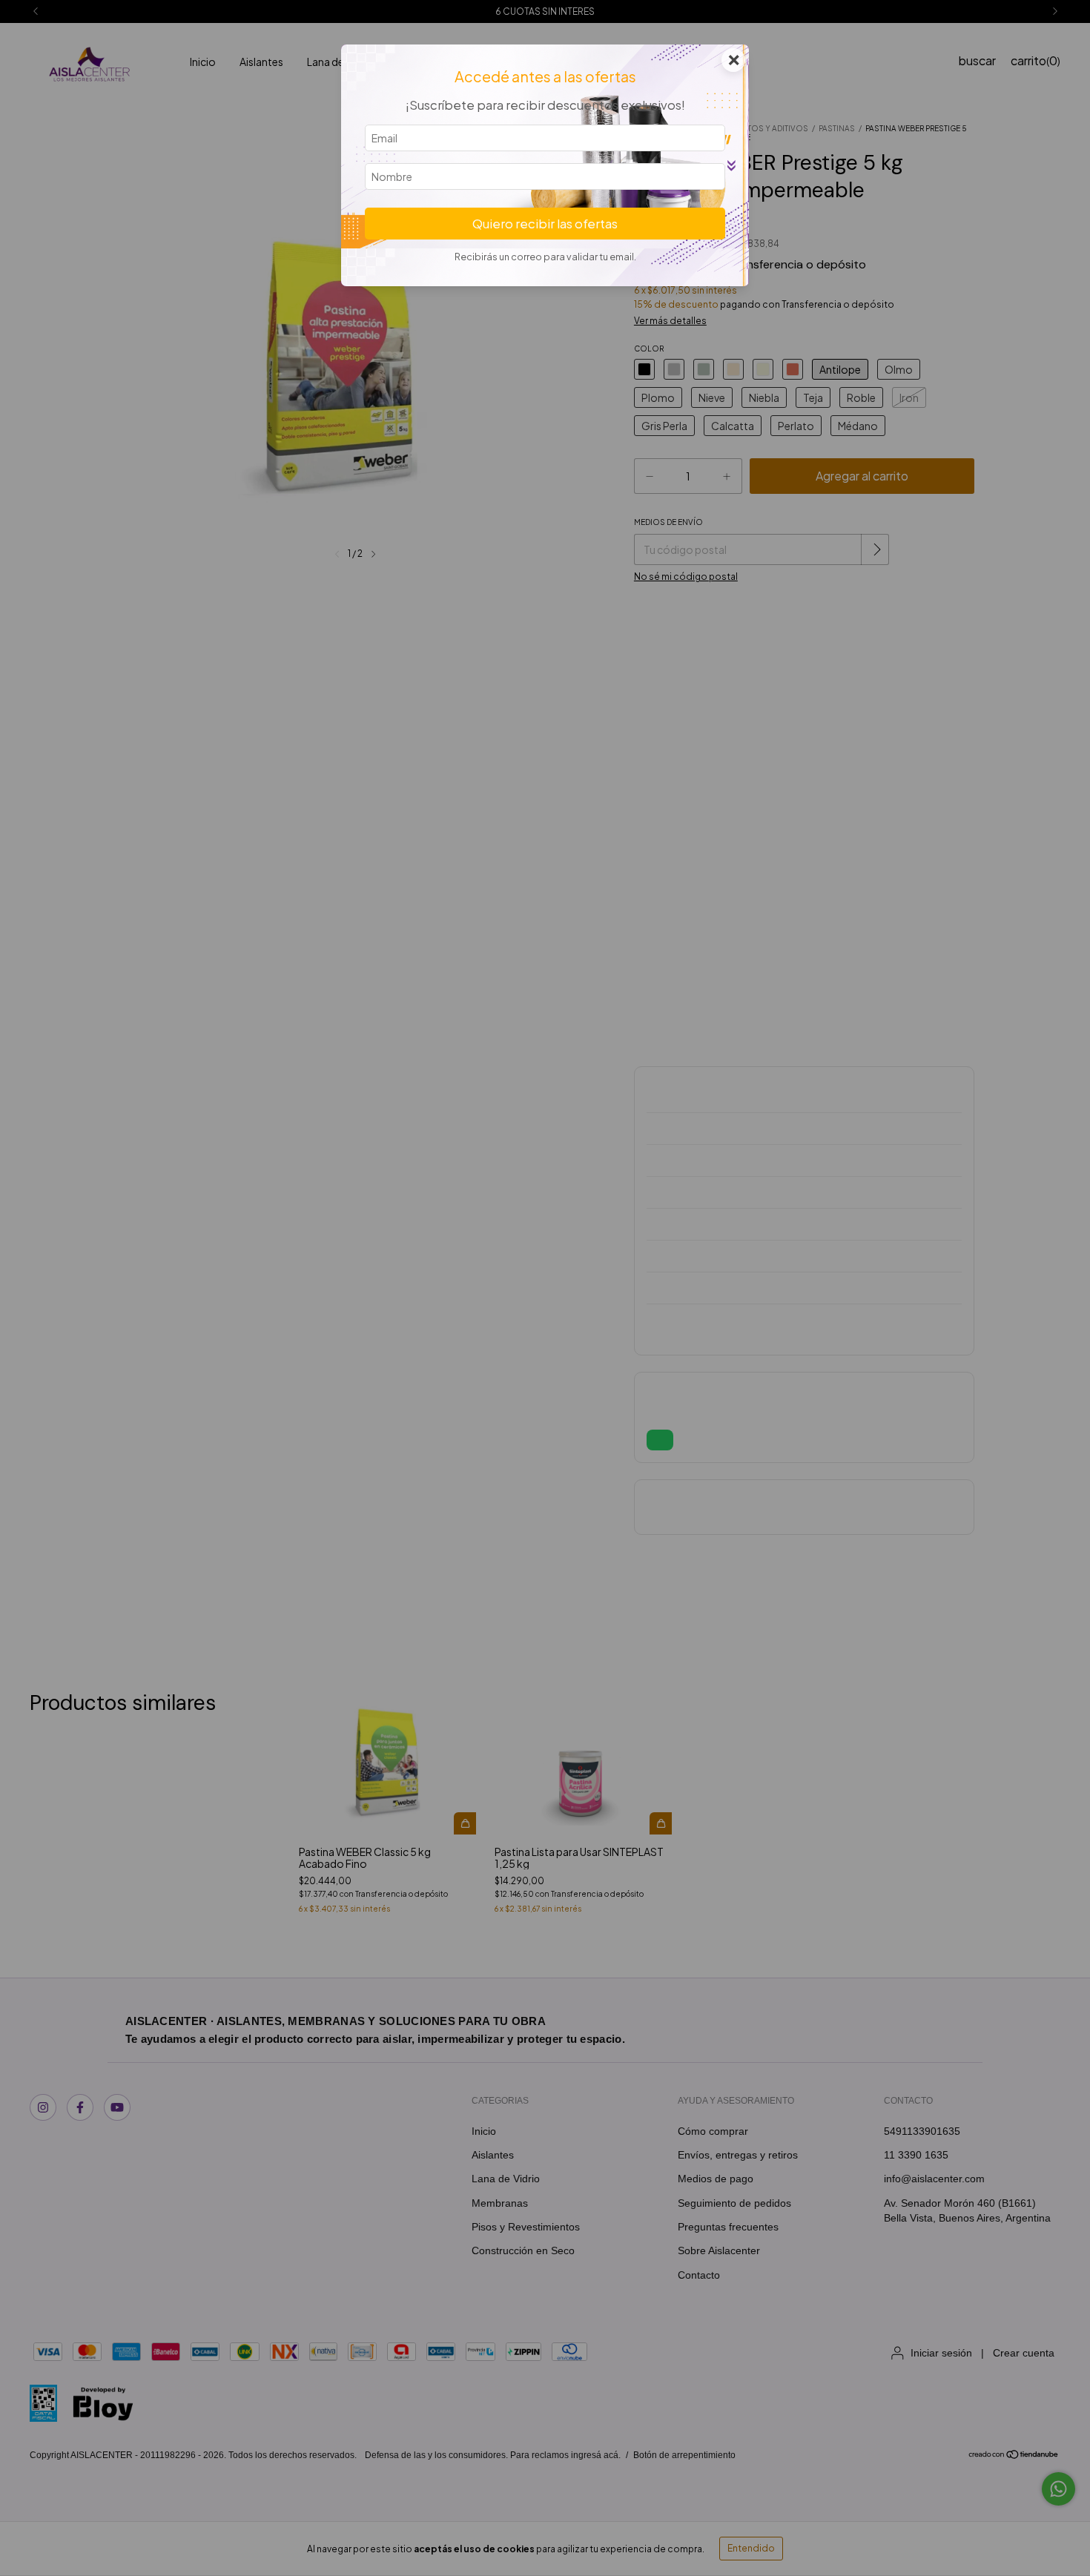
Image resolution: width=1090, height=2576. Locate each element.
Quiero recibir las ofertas (545, 224)
